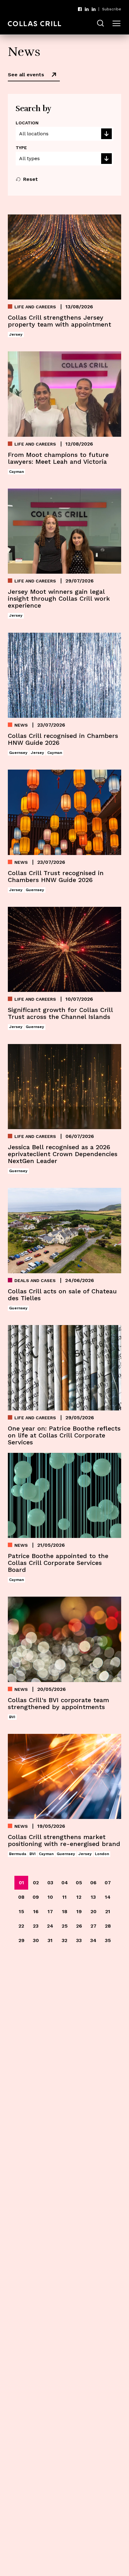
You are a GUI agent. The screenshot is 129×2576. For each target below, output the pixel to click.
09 (36, 1897)
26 (79, 1926)
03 (50, 1883)
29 (21, 1940)
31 (50, 1940)
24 (50, 1926)
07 (108, 1883)
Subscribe (112, 9)
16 (36, 1911)
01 (21, 1883)
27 (93, 1926)
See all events (26, 75)
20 (93, 1911)
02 (36, 1883)
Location (27, 123)
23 (36, 1926)
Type (21, 148)
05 (79, 1883)
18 (65, 1911)
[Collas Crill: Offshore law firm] (34, 24)
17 (50, 1911)
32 (64, 1940)
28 (108, 1926)
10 (50, 1897)
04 (65, 1883)
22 (21, 1926)
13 (93, 1897)
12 (79, 1897)
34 (93, 1940)
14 (108, 1897)
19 (79, 1911)
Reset (31, 179)
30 (36, 1940)
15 (21, 1911)
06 (93, 1883)
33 (79, 1940)
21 (108, 1911)
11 (64, 1897)
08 (21, 1897)
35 (108, 1940)
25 (65, 1926)
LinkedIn (87, 9)
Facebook (80, 9)
